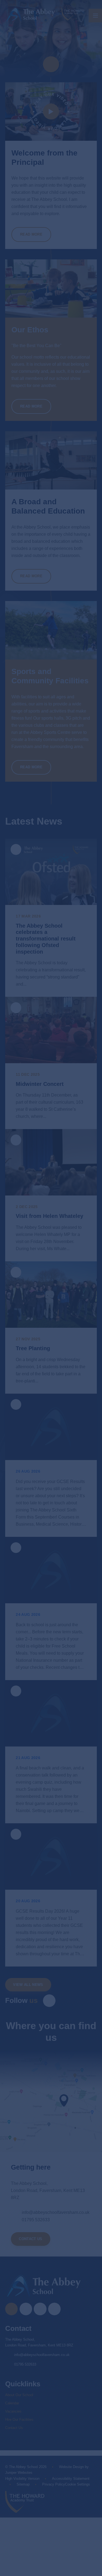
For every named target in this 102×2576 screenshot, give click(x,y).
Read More (35, 1594)
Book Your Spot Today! (51, 1253)
